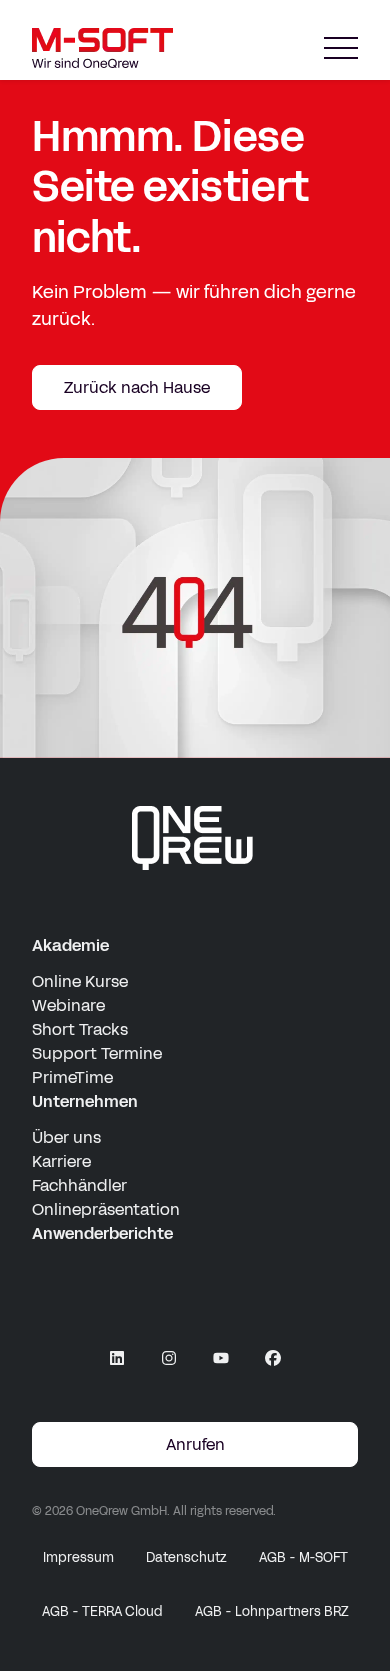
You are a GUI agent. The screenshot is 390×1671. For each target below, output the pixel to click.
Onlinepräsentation (106, 1209)
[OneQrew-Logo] (195, 838)
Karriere (61, 1161)
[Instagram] (169, 1358)
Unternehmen (85, 1101)
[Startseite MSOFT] (102, 48)
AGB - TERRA (102, 1612)
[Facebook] (273, 1358)
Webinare (68, 1005)
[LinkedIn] (117, 1358)
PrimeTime (72, 1077)
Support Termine (97, 1053)
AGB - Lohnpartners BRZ (272, 1612)
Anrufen (195, 1444)
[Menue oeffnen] (341, 48)
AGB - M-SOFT (303, 1558)
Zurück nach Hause (137, 387)
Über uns (66, 1137)
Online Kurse (80, 981)
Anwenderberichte (102, 1233)
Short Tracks (80, 1029)
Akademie (70, 945)
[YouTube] (221, 1358)
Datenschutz (186, 1558)
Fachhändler (79, 1185)
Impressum (78, 1558)
